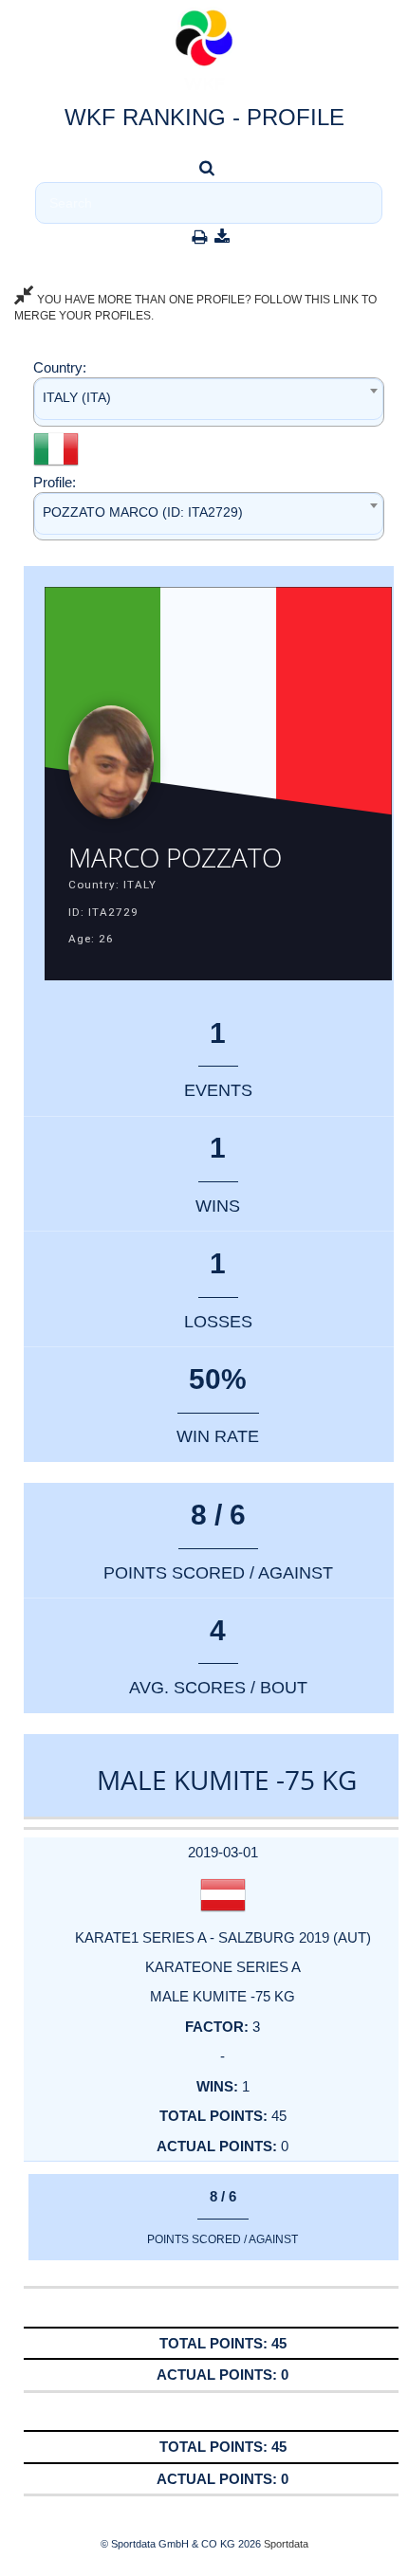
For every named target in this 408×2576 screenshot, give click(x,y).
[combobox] (209, 402)
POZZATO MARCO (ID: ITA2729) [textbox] (143, 512)
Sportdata (286, 2544)
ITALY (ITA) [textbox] (77, 397)
